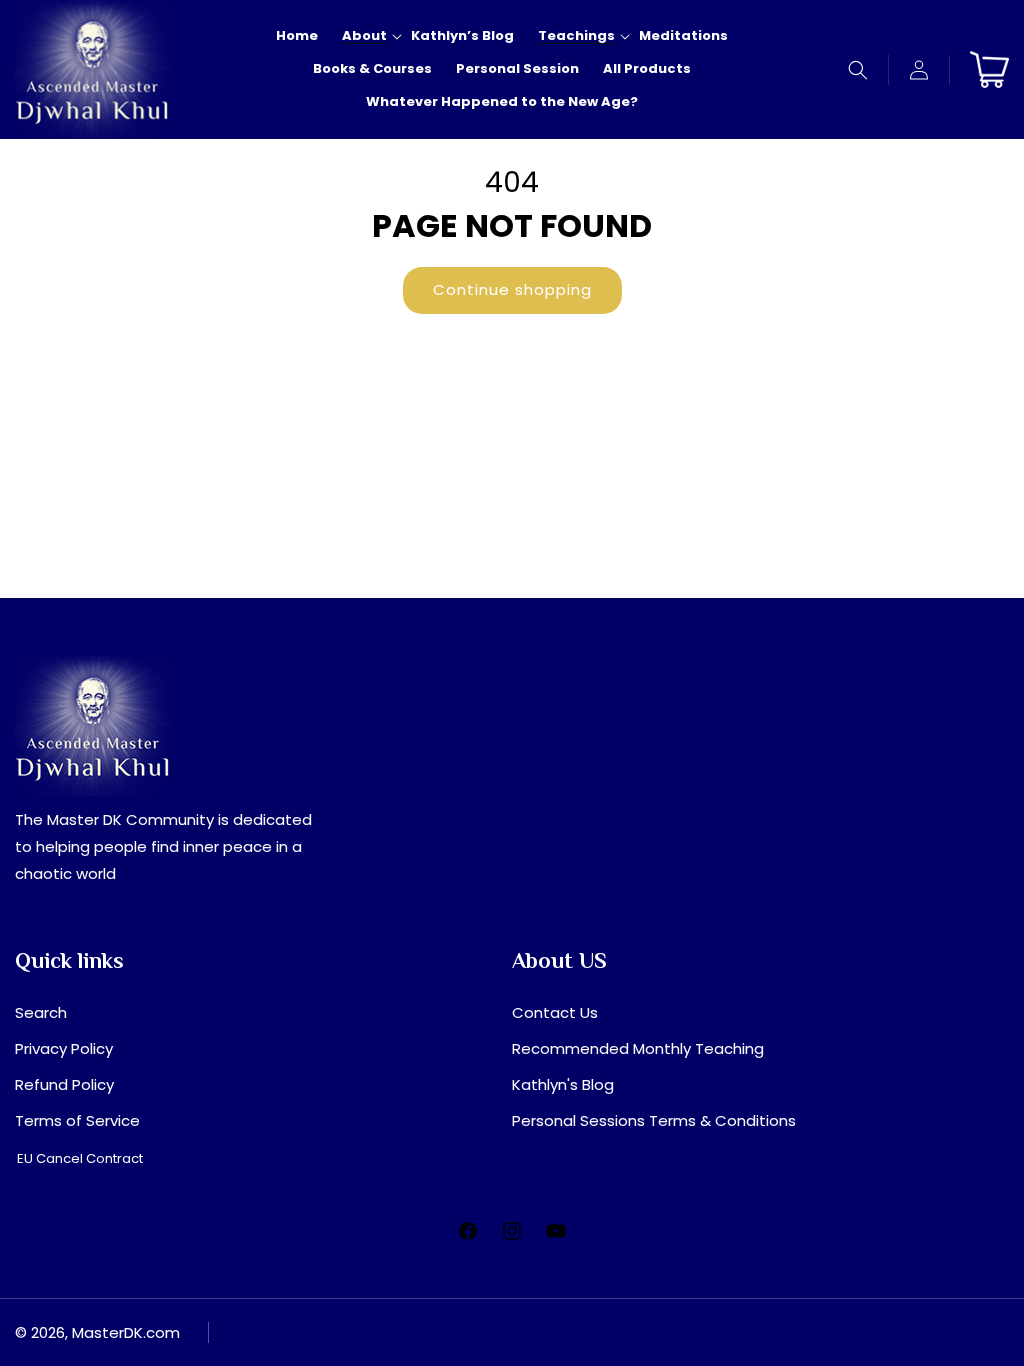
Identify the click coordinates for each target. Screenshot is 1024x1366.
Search (41, 1012)
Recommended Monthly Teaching (638, 1048)
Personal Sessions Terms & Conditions (654, 1120)
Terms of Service (77, 1120)
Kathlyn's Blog (563, 1084)
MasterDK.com (126, 1332)
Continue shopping (512, 289)
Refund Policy (64, 1084)
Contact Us (555, 1012)
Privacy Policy (64, 1048)
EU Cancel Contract (80, 1158)
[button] (858, 70)
